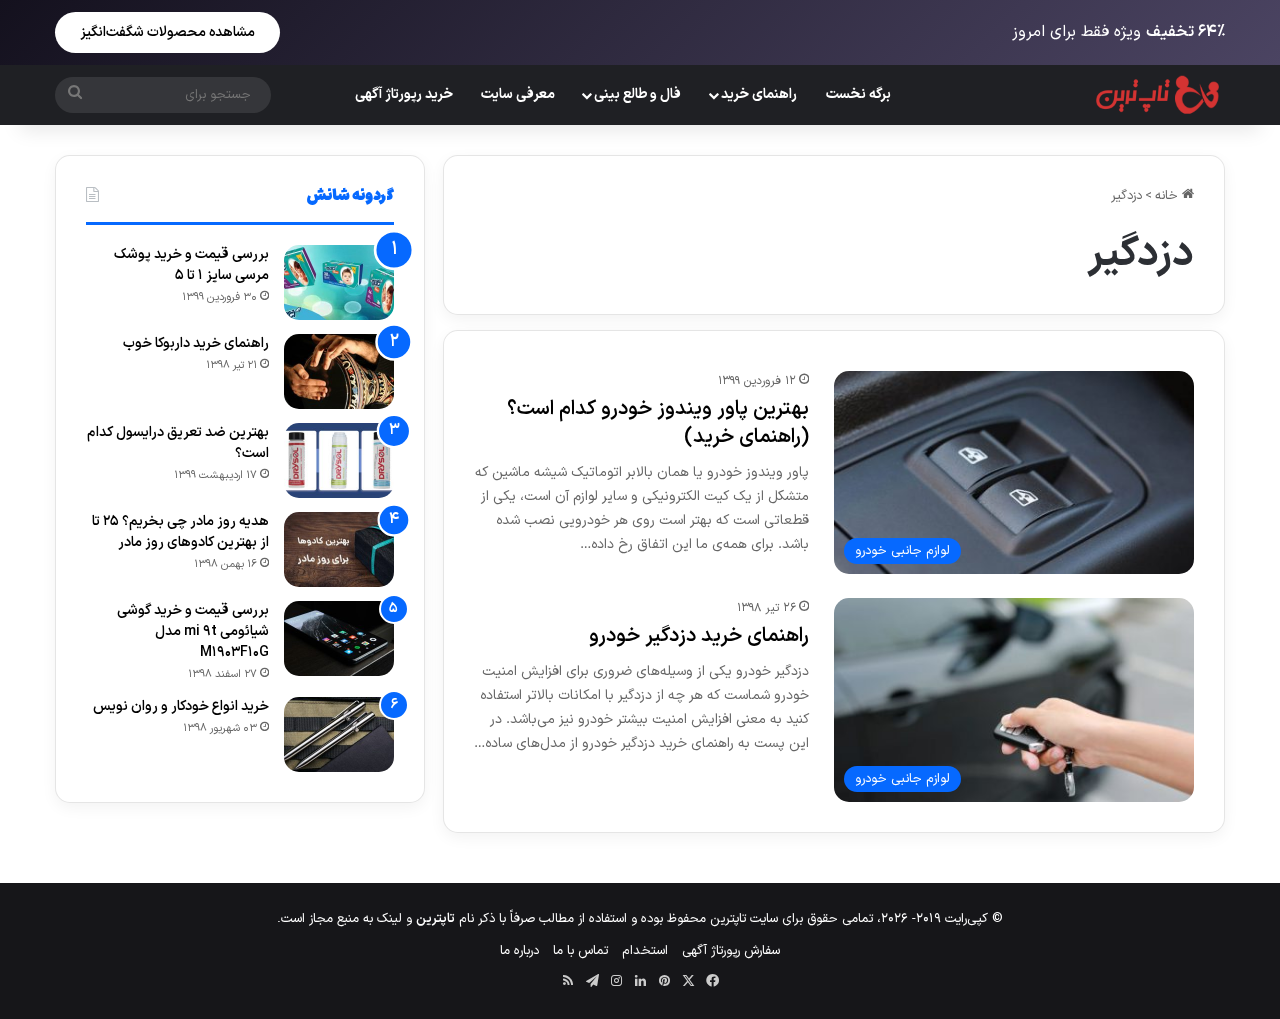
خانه (1168, 196)
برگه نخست (858, 94)
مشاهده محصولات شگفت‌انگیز (167, 32)
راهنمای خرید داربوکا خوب (196, 343)
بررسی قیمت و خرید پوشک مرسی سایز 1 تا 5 (191, 265)
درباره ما (519, 951)
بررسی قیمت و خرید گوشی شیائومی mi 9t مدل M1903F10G (193, 631)
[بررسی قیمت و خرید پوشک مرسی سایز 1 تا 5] (339, 282)
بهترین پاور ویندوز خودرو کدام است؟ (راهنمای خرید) (658, 423)
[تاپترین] (1158, 95)
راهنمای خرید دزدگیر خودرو (699, 636)
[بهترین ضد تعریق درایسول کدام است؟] (339, 460)
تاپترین (435, 919)
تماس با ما (580, 951)
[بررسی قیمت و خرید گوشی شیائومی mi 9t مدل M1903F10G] (339, 638)
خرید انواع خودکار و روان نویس (181, 706)
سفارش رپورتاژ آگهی (731, 951)
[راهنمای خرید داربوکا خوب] (339, 371)
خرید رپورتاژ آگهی (404, 94)
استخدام (645, 951)
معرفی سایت (518, 94)
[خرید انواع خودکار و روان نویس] (339, 734)
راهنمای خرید (759, 94)
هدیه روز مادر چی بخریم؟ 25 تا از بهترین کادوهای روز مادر (180, 532)
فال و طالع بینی (637, 94)
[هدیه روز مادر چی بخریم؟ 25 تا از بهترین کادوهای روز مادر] (339, 549)
